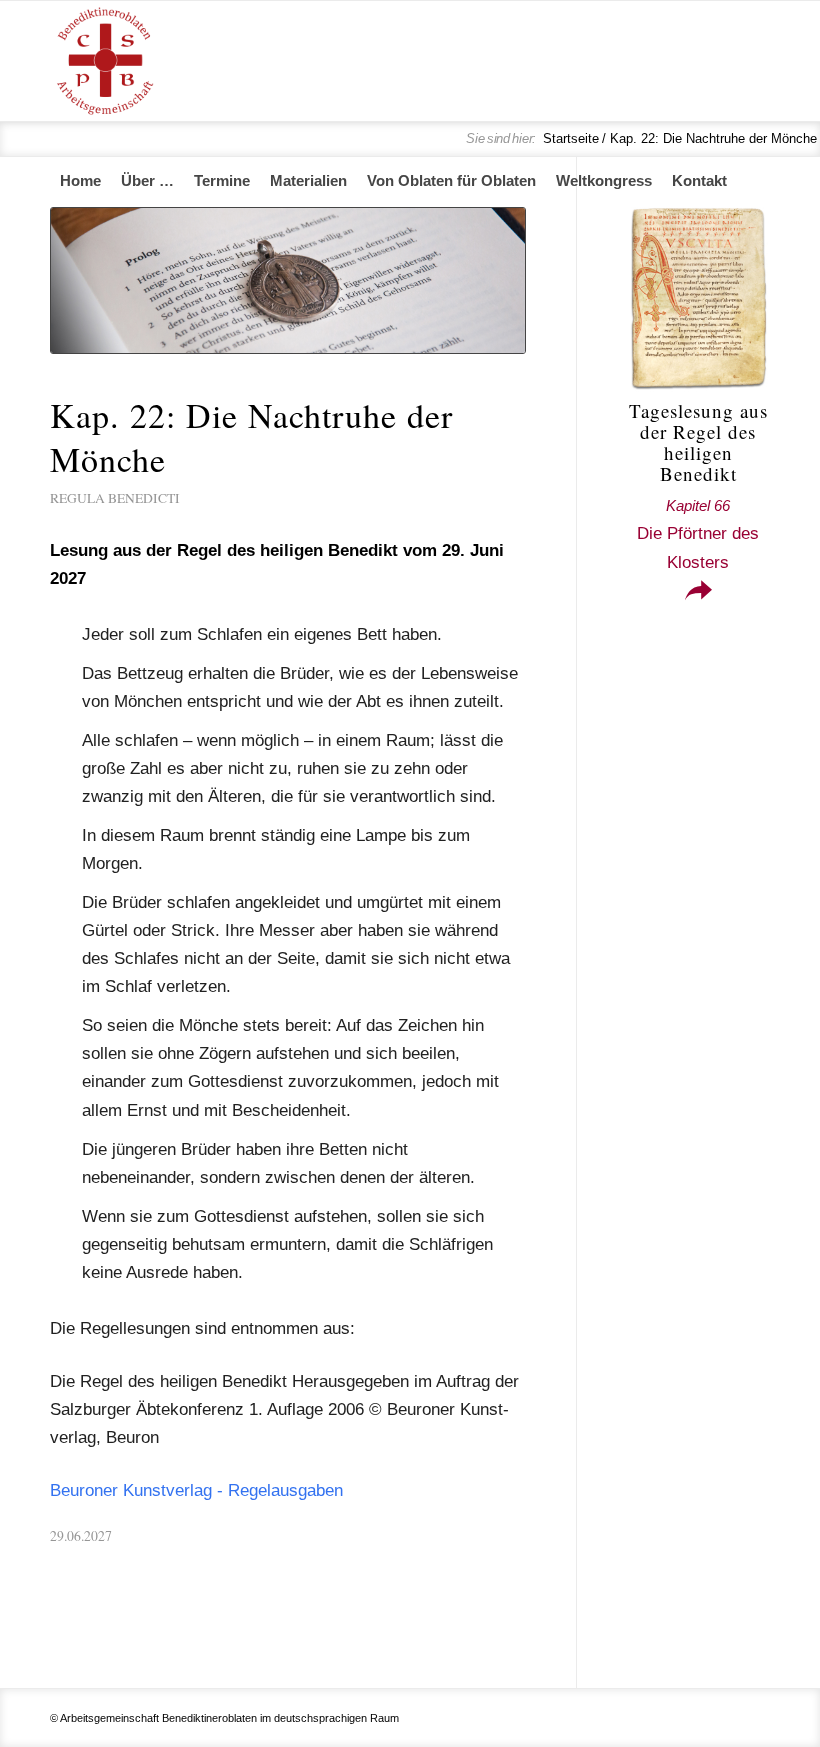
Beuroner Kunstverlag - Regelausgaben (196, 1490)
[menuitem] (80, 181)
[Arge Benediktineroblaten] (105, 61)
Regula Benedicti (115, 498)
